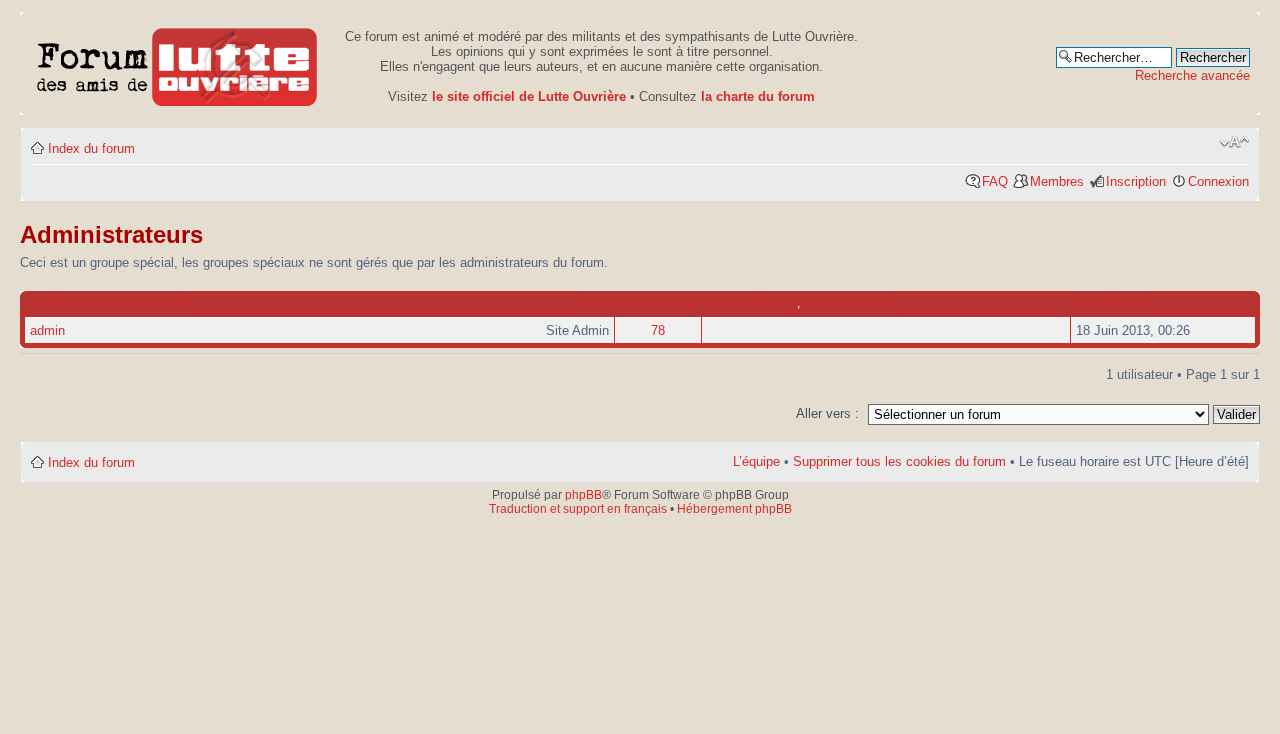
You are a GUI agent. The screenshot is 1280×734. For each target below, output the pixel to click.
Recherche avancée (1192, 75)
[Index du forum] (177, 63)
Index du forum (91, 148)
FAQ (995, 181)
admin (47, 330)
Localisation (846, 303)
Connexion (1218, 181)
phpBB (583, 495)
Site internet (751, 303)
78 (658, 330)
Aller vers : (827, 413)
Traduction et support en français (578, 509)
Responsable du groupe (111, 303)
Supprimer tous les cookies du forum (899, 461)
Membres (1057, 181)
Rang (596, 303)
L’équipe (756, 461)
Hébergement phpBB (734, 509)
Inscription (1136, 181)
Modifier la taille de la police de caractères (1234, 142)
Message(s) (659, 303)
